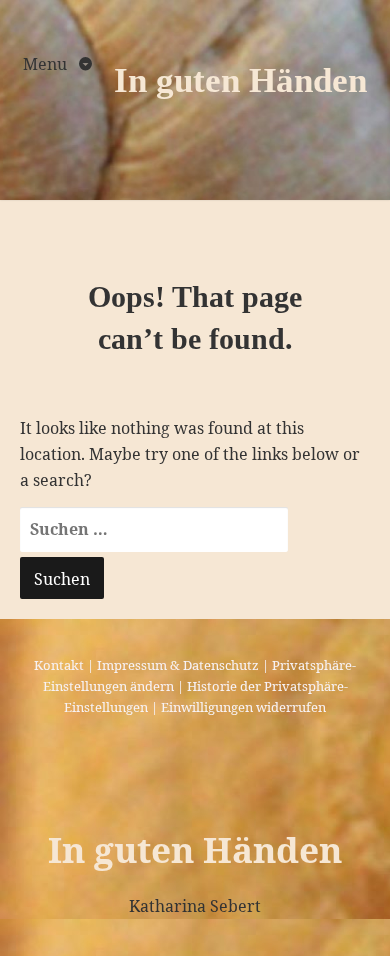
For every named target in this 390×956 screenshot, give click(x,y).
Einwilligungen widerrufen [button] (243, 707)
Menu (47, 64)
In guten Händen (240, 80)
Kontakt (59, 665)
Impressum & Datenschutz (178, 665)
